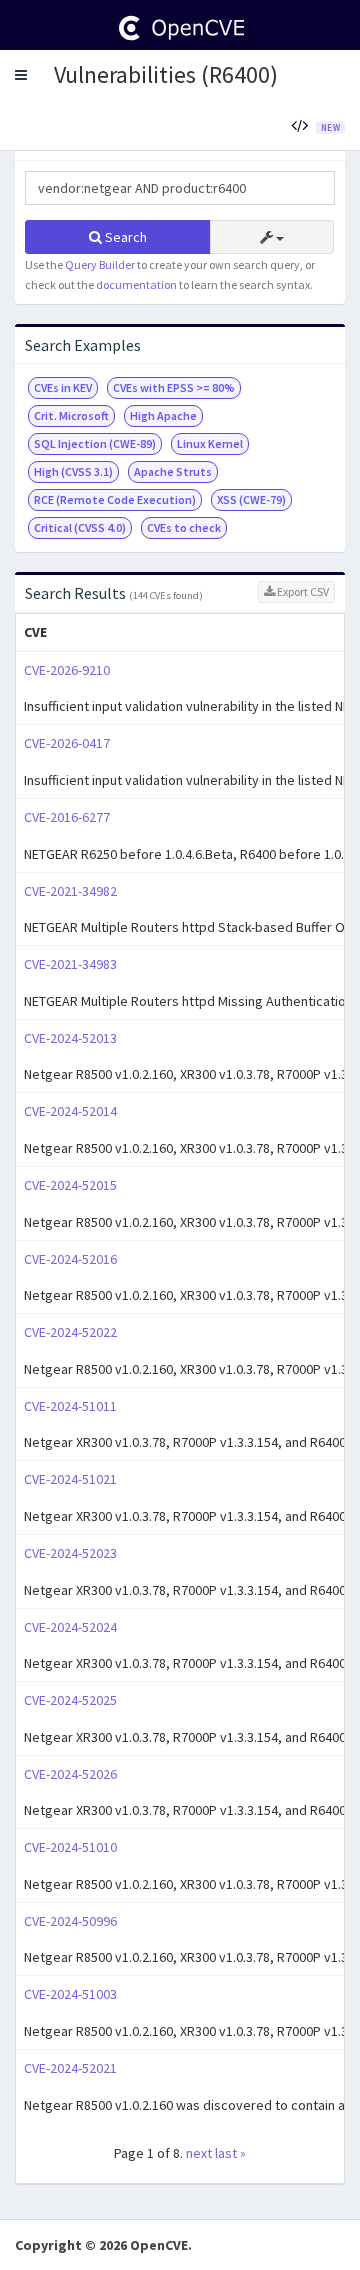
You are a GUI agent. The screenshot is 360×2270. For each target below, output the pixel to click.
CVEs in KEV (63, 387)
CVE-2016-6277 (67, 817)
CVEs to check (184, 527)
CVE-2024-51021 (70, 1479)
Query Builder (100, 264)
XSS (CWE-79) (251, 499)
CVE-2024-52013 (70, 1038)
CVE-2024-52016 (70, 1259)
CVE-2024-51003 (70, 1994)
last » (230, 2153)
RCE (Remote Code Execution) (115, 499)
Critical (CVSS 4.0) (80, 527)
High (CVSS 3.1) (73, 471)
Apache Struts (173, 471)
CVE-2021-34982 (70, 891)
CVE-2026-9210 (67, 670)
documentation (136, 284)
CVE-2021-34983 (70, 964)
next (199, 2153)
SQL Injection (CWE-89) (95, 443)
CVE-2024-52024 (70, 1627)
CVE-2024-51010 (70, 1847)
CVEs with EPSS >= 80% (174, 387)
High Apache (163, 415)
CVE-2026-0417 (67, 743)
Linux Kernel (210, 443)
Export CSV (302, 591)
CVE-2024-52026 (70, 1774)
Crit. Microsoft (71, 415)
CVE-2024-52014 (70, 1111)
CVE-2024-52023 (70, 1553)
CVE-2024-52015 (70, 1185)
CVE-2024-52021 (70, 2068)
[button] (21, 75)
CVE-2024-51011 (70, 1406)
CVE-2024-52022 (70, 1332)
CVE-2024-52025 (70, 1700)
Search (124, 237)
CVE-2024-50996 (70, 1921)
